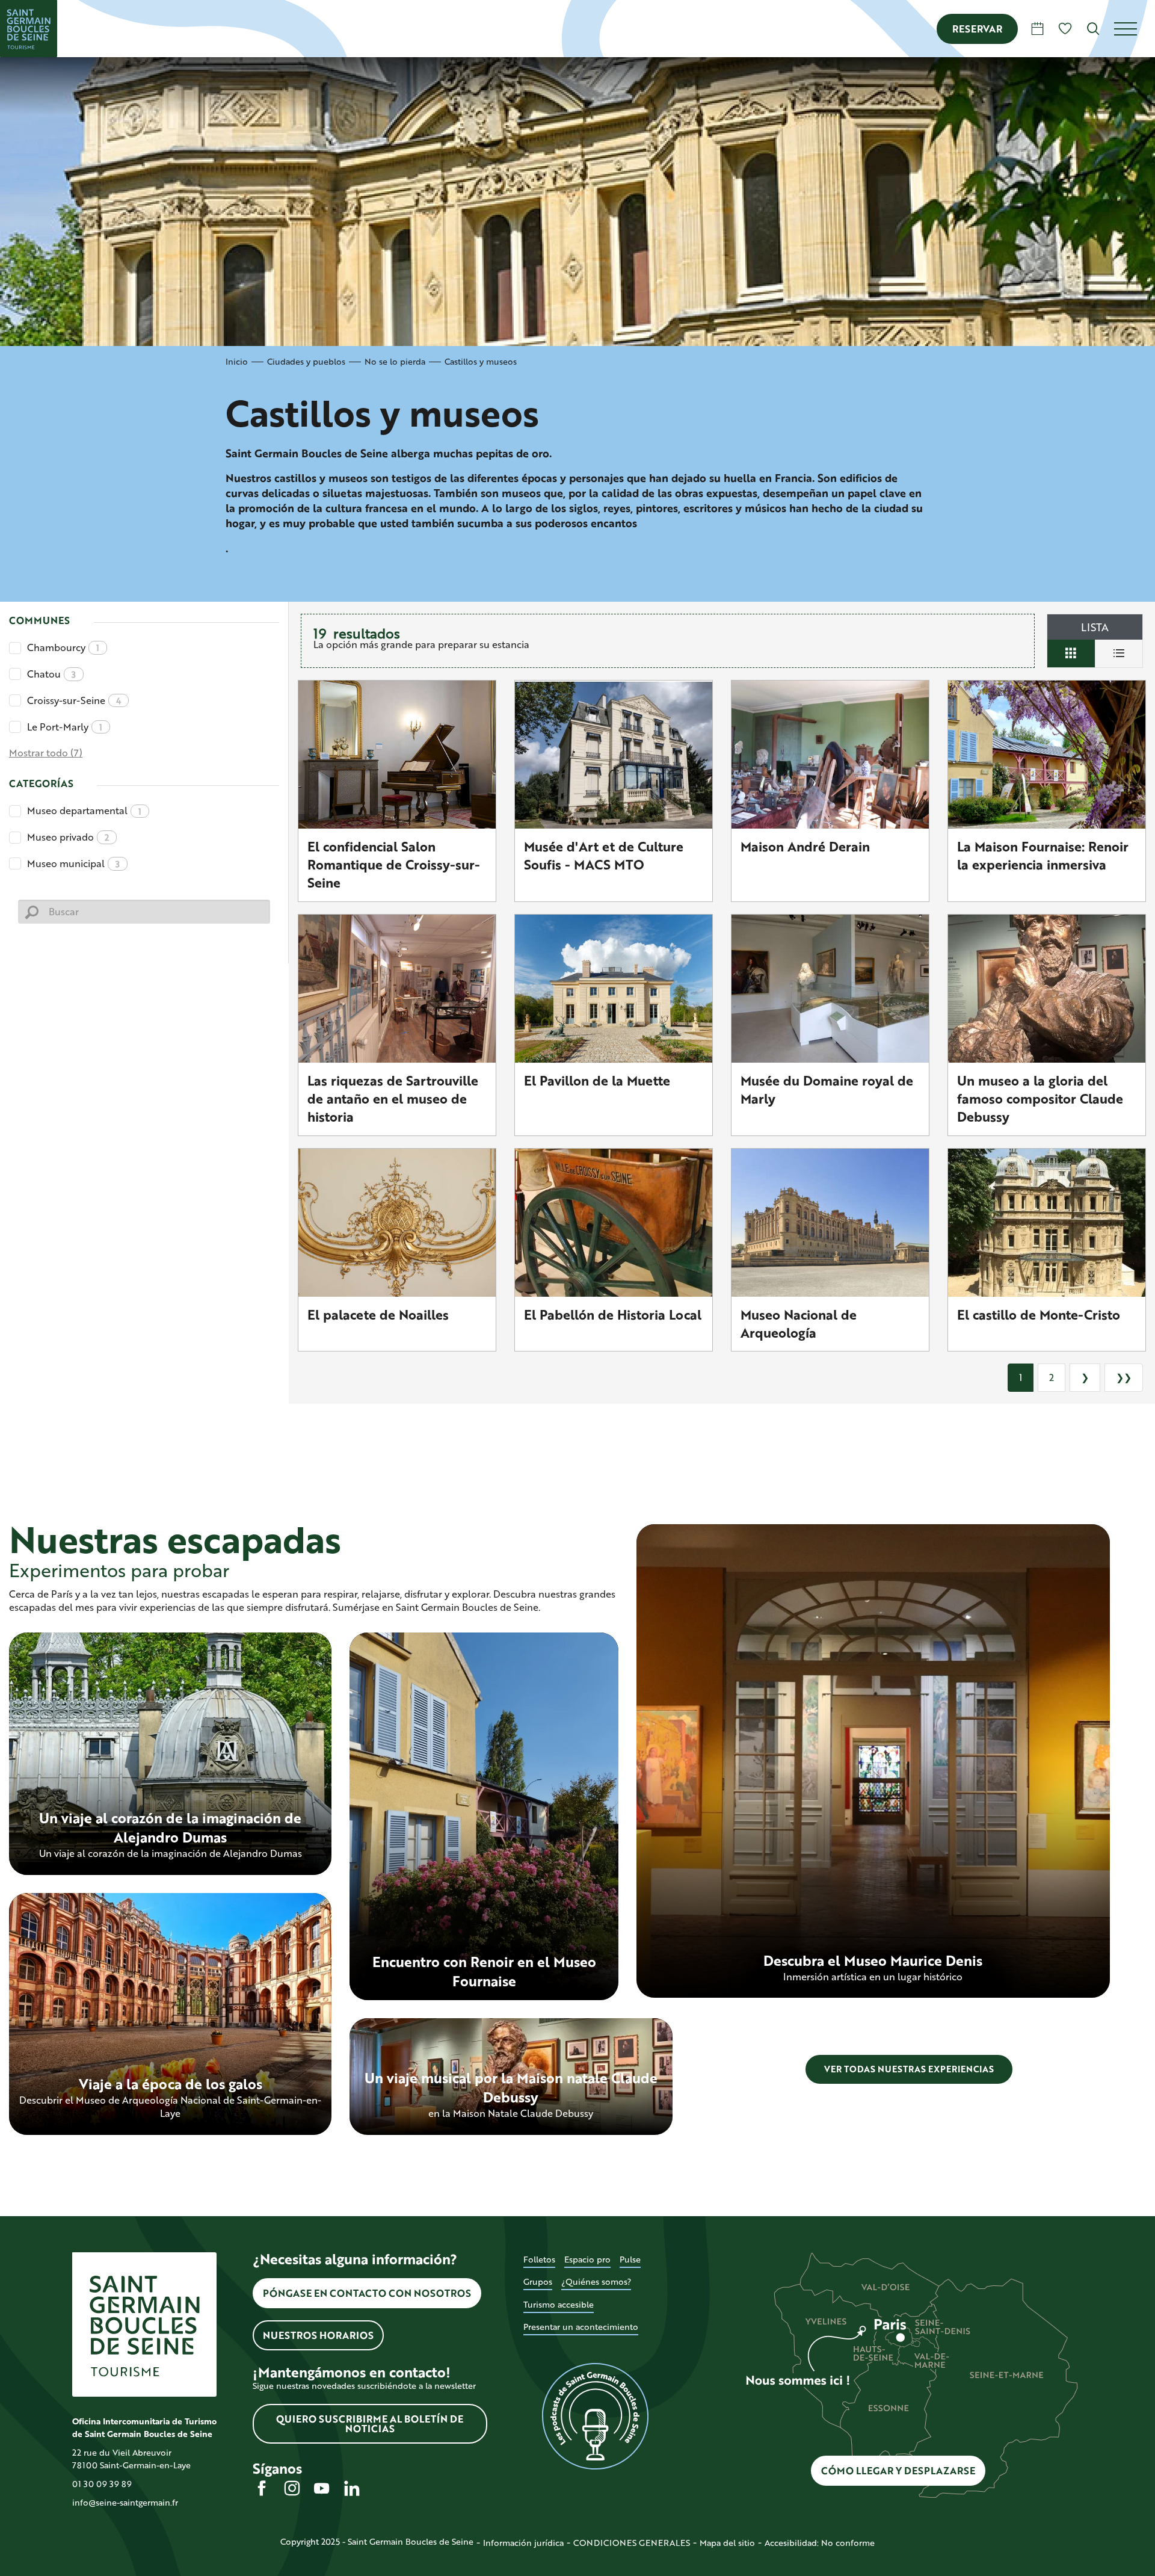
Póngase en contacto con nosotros (367, 2293)
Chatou (51, 674)
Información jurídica (523, 2543)
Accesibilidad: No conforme (820, 2543)
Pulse (630, 2259)
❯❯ (1124, 1377)
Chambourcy (63, 647)
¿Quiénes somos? (596, 2281)
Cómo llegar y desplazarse (898, 2470)
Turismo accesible (559, 2304)
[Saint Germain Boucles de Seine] (29, 29)
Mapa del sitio (727, 2543)
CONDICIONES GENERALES (632, 2543)
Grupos (538, 2281)
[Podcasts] (596, 2417)
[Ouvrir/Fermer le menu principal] (1135, 29)
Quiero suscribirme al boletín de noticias (370, 2423)
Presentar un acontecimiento (581, 2327)
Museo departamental (84, 810)
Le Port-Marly (65, 727)
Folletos (539, 2259)
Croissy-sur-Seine (74, 700)
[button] (1093, 29)
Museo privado (68, 837)
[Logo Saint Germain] (144, 2324)
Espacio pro (587, 2259)
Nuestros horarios (318, 2335)
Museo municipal (73, 863)
